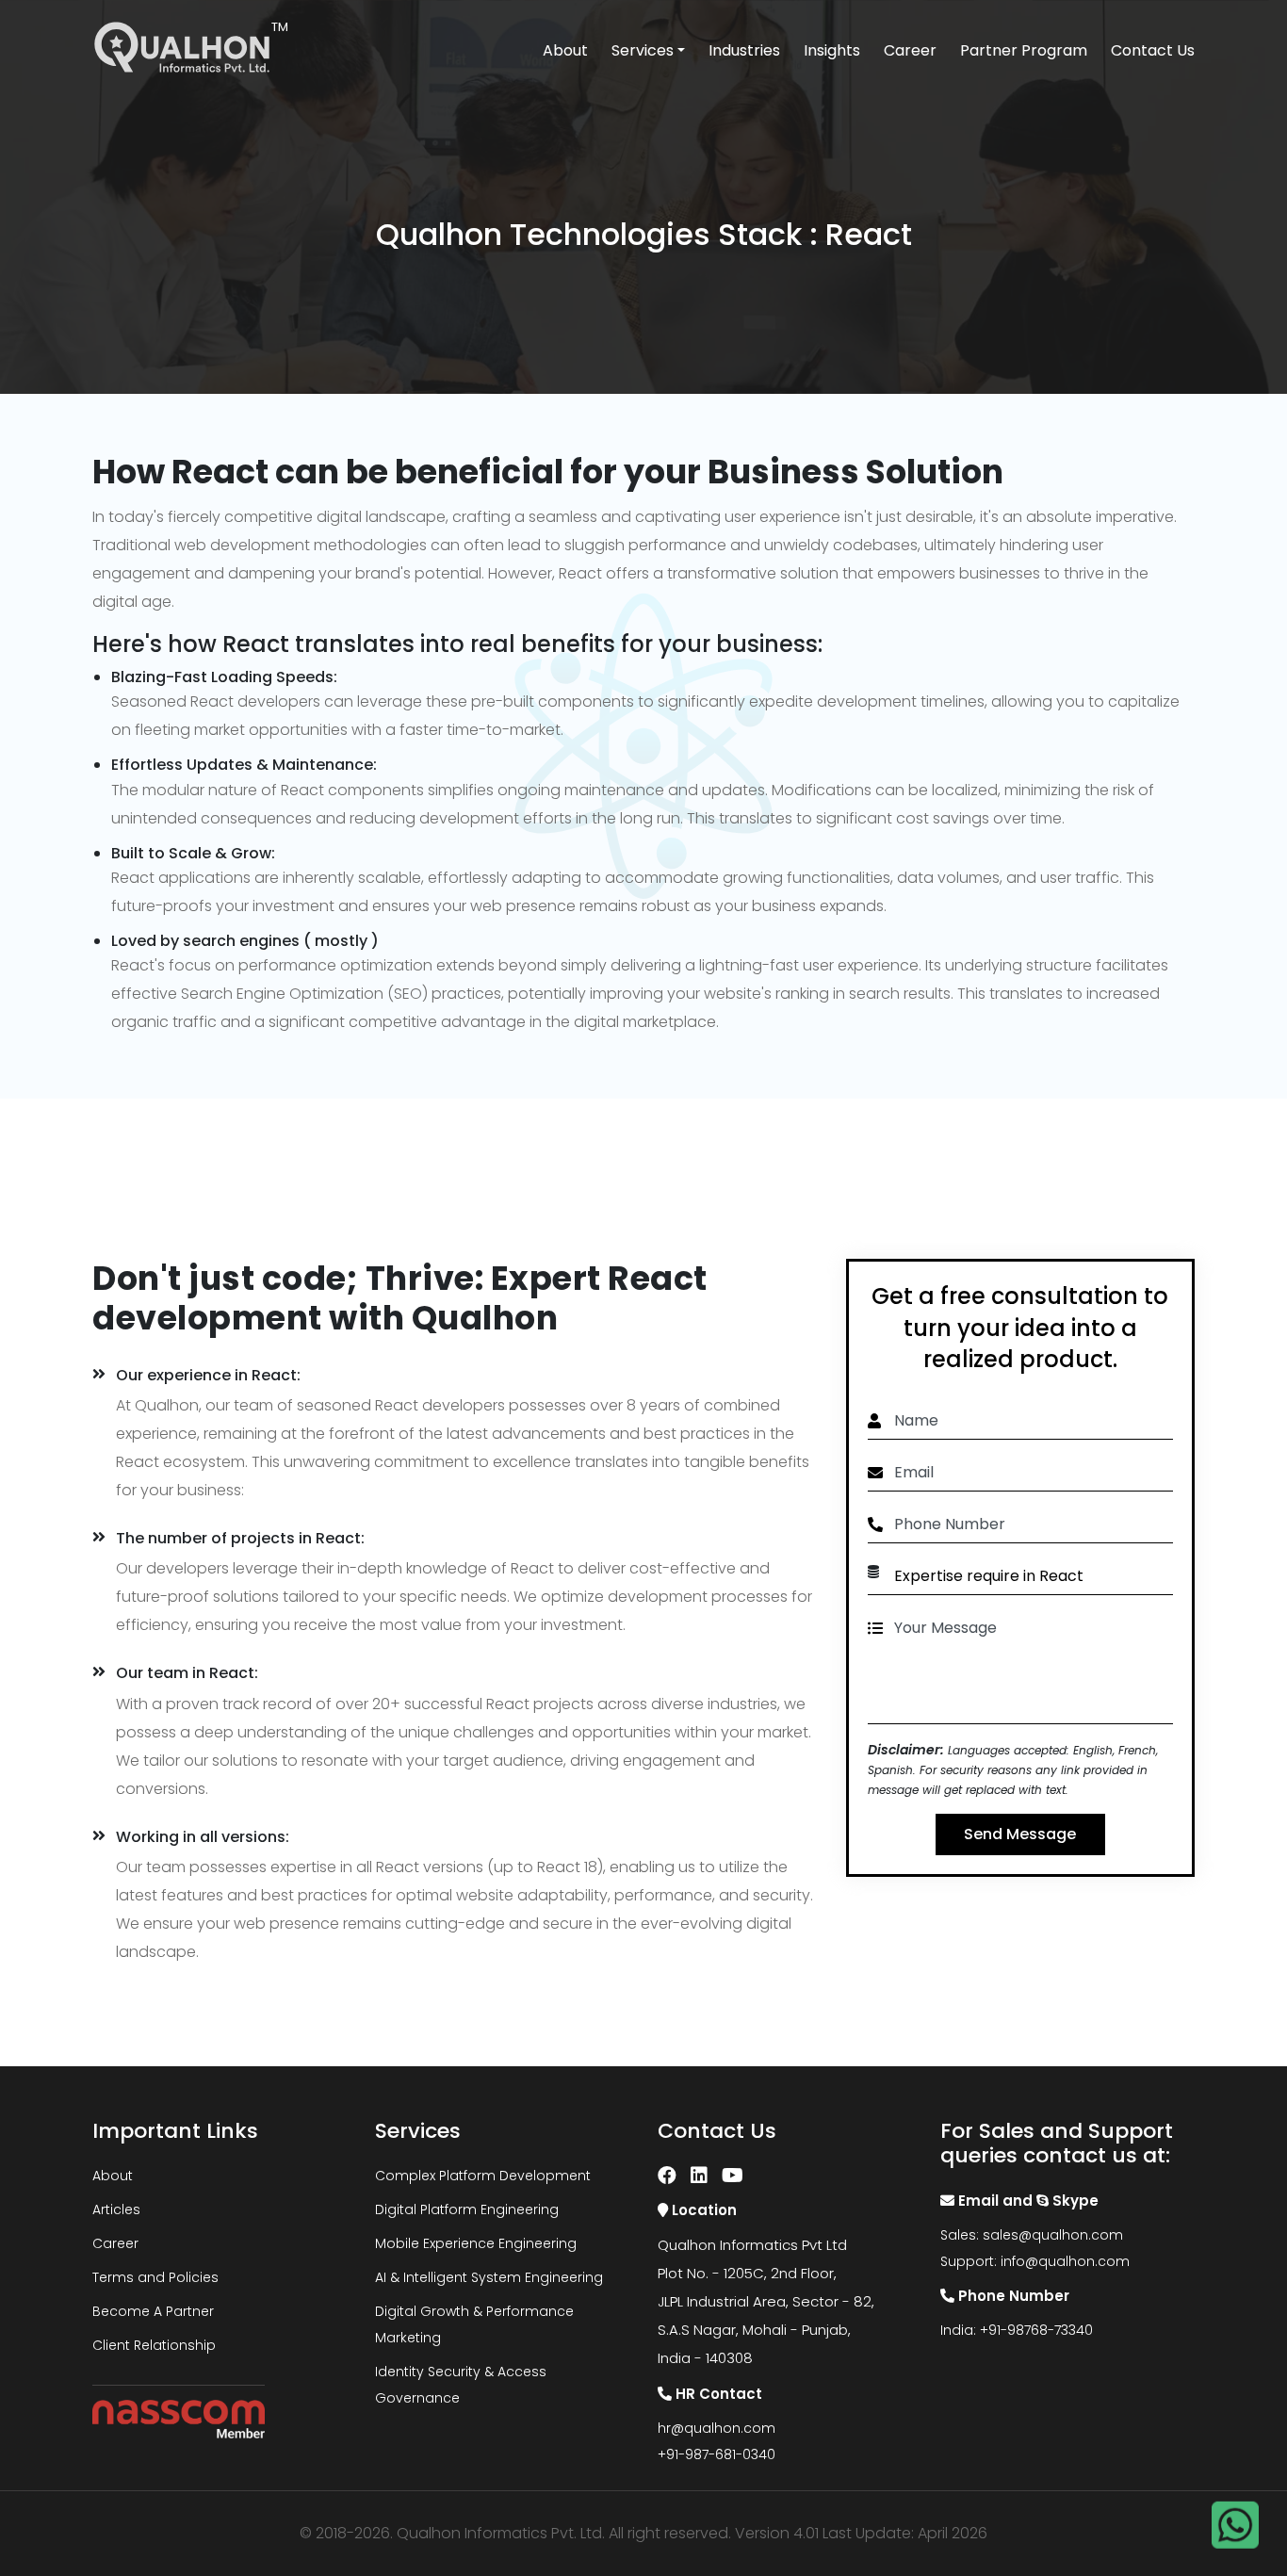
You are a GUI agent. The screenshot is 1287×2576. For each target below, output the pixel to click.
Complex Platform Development (483, 2176)
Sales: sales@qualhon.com (1032, 2235)
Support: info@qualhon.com (1035, 2261)
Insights (832, 50)
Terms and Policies (155, 2277)
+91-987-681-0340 (717, 2454)
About (565, 50)
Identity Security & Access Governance (461, 2385)
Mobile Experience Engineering (476, 2243)
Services (643, 50)
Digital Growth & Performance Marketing (474, 2324)
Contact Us (1153, 50)
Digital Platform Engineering (467, 2209)
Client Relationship (154, 2345)
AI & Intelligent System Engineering (489, 2277)
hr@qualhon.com (717, 2428)
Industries (744, 50)
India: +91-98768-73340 (1017, 2330)
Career (910, 50)
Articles (116, 2209)
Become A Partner (153, 2311)
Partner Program (1024, 50)
